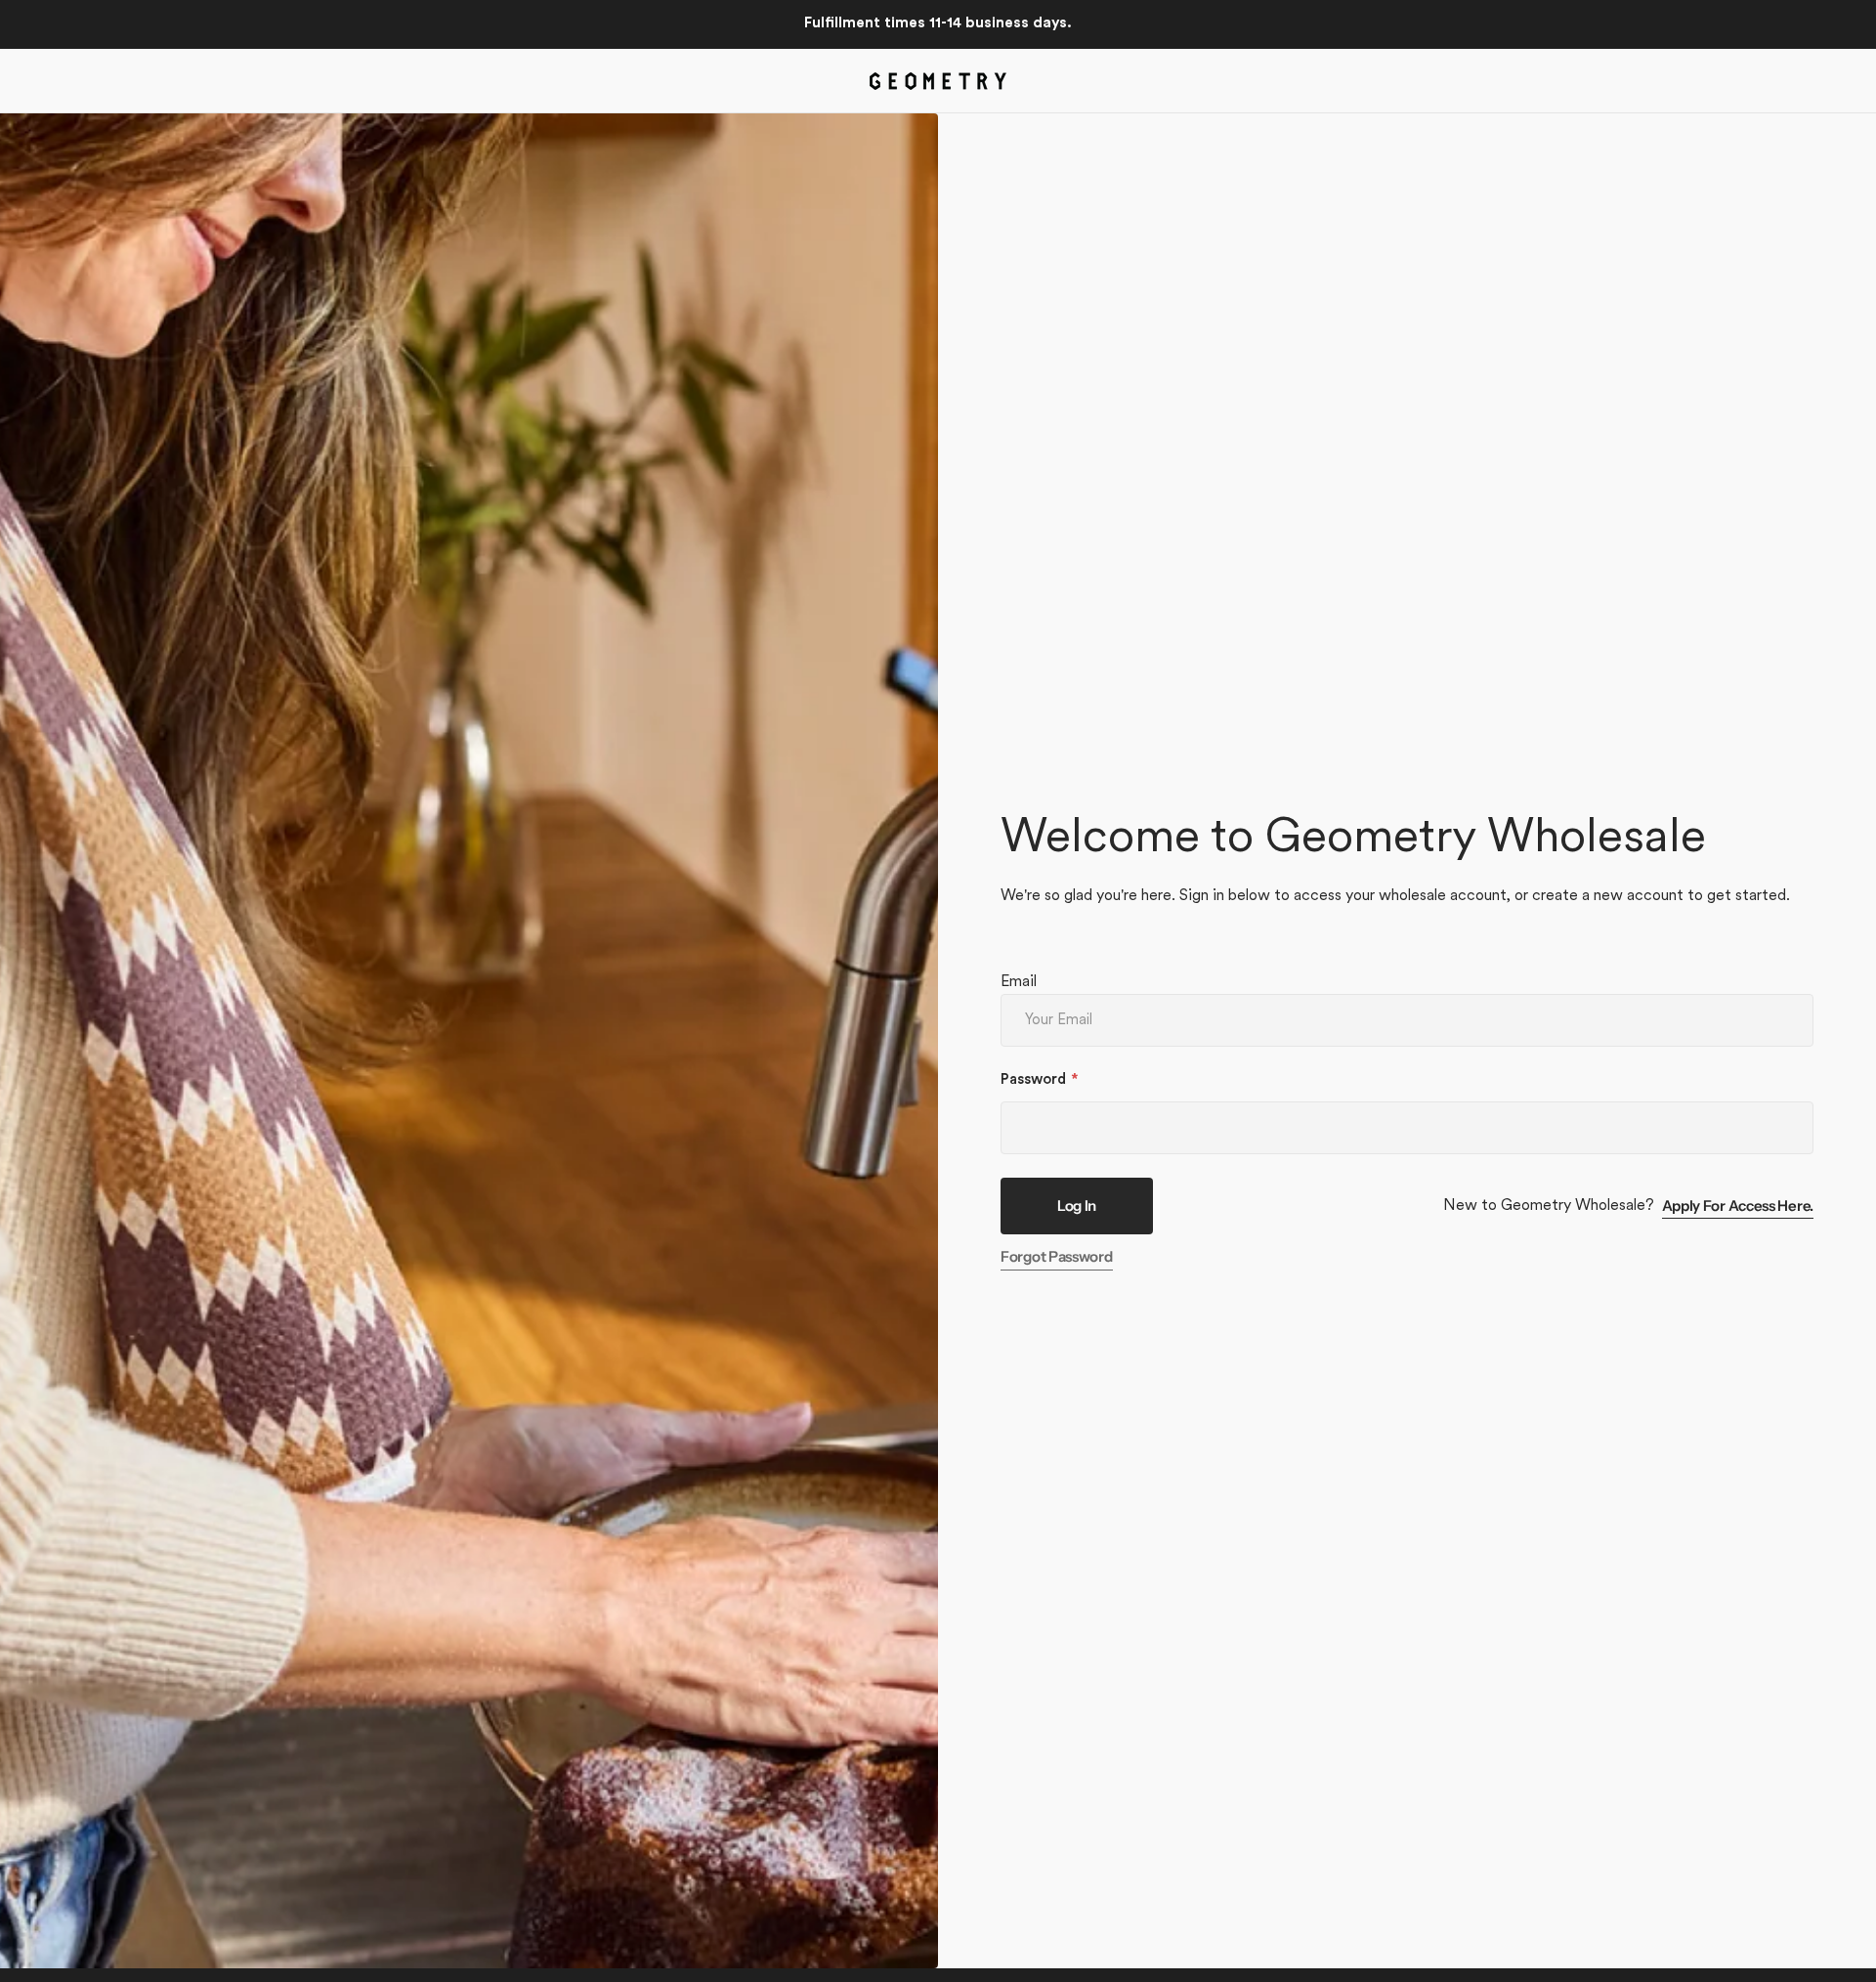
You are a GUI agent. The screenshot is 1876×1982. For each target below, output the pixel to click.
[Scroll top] (1853, 1959)
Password (1033, 1080)
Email (1019, 982)
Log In (1077, 1206)
